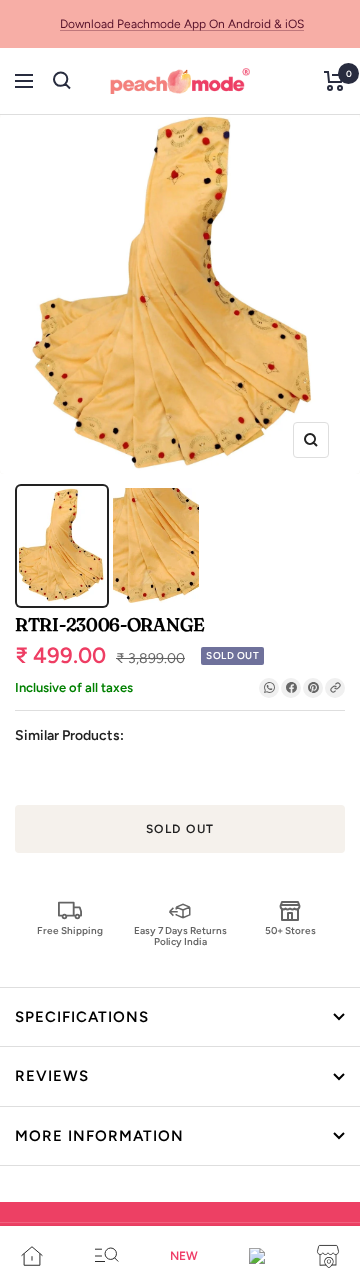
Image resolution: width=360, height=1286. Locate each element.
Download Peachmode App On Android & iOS (182, 24)
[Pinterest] (313, 688)
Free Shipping (70, 930)
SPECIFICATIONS (82, 1017)
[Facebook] (291, 688)
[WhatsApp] (269, 688)
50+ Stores (290, 930)
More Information (99, 1136)
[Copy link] (335, 688)
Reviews (52, 1076)
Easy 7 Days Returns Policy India (180, 935)
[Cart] (334, 81)
